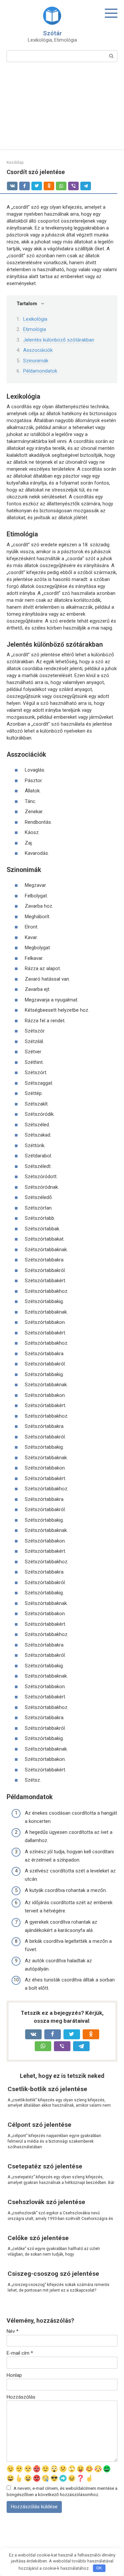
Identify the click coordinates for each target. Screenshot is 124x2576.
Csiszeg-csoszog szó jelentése (53, 2274)
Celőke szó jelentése (38, 2238)
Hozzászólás (21, 2397)
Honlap (14, 2375)
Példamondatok (40, 371)
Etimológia (35, 329)
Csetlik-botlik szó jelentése (47, 2089)
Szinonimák (36, 361)
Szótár (52, 33)
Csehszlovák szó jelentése (46, 2202)
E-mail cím (20, 2353)
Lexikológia (35, 319)
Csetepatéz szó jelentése (45, 2166)
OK (99, 2568)
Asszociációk (38, 350)
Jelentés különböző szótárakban (59, 340)
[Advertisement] (62, 110)
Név (13, 2331)
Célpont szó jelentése (40, 2125)
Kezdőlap (15, 163)
